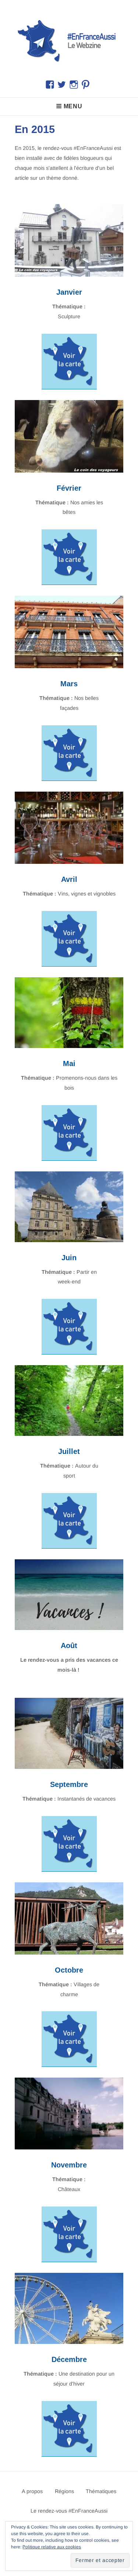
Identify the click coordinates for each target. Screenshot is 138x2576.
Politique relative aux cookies (52, 2547)
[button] (69, 40)
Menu (73, 106)
